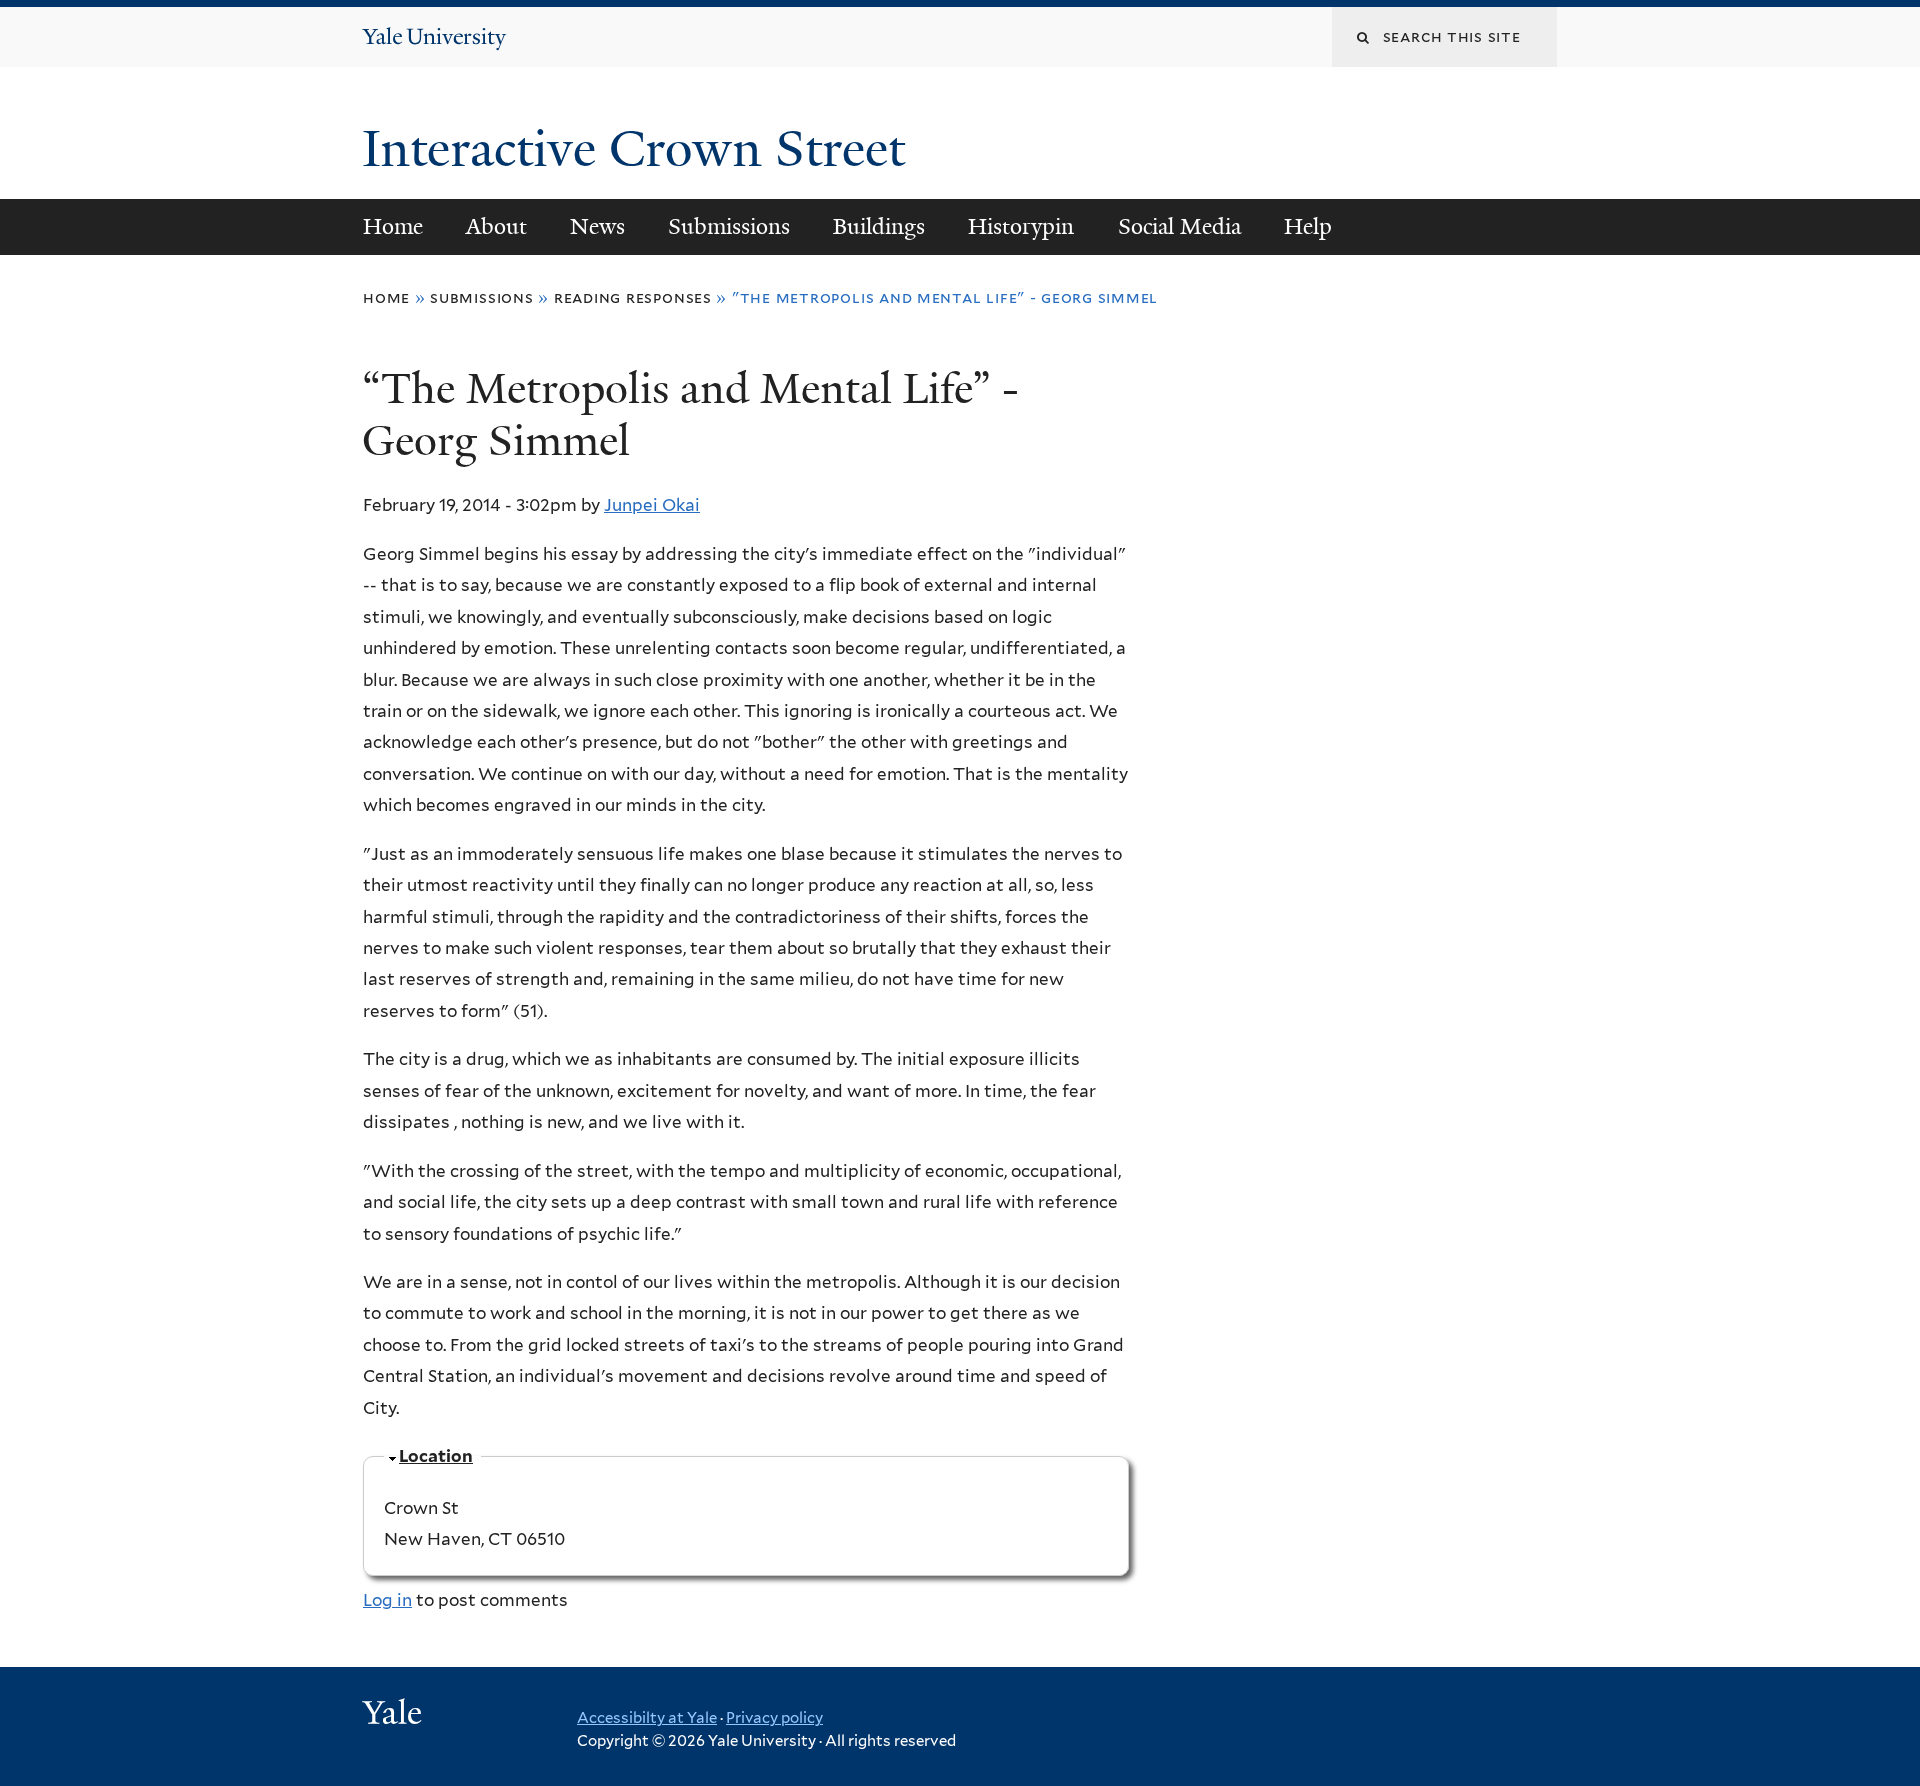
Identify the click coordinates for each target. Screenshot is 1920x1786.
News (597, 226)
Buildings (879, 226)
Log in (387, 1600)
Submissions (729, 226)
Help (1308, 226)
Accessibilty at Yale (647, 1718)
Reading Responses (633, 297)
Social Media (1179, 226)
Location (436, 1456)
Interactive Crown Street (640, 149)
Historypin (1021, 226)
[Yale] (395, 1715)
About (496, 226)
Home (393, 226)
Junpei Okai (652, 505)
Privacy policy (774, 1718)
